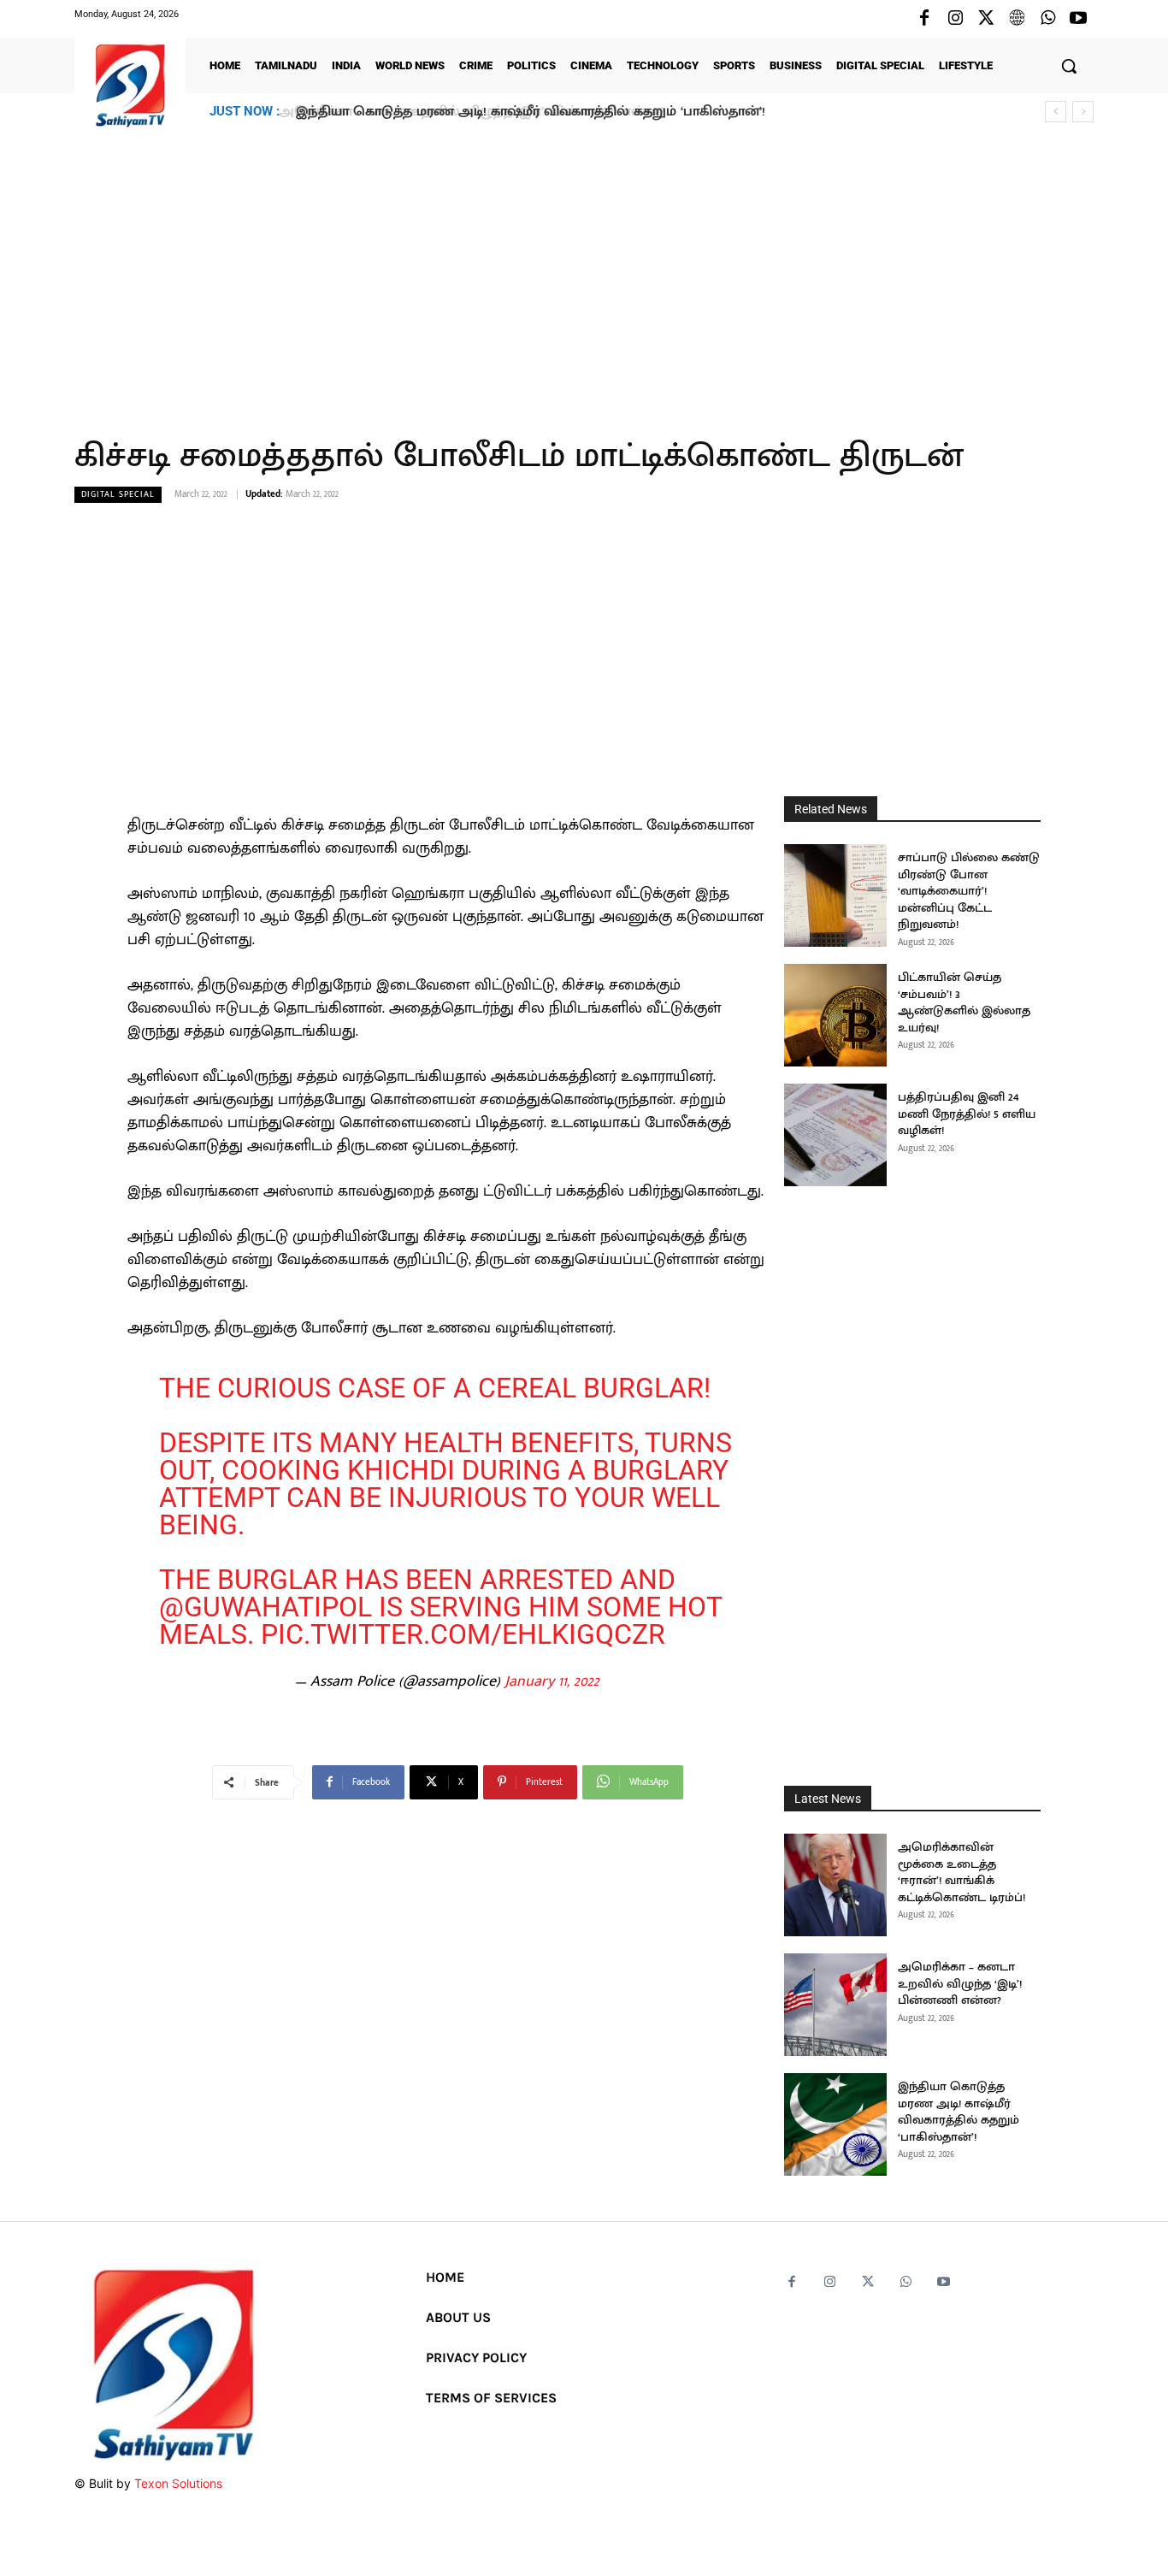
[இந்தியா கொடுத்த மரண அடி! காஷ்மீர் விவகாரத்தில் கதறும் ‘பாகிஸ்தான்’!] (835, 2124)
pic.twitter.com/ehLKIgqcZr (463, 1634)
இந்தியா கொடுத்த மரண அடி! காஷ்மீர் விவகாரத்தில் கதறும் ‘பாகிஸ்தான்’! (527, 112)
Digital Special (118, 494)
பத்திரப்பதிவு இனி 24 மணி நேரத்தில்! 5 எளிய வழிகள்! (967, 1114)
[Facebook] (924, 19)
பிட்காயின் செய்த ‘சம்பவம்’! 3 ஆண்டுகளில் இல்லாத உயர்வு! (964, 1002)
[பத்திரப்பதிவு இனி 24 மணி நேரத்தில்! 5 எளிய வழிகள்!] (835, 1135)
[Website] (1017, 19)
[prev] (1056, 112)
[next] (1083, 112)
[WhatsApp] (1047, 19)
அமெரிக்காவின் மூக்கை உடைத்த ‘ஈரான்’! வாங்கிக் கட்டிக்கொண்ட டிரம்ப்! (962, 1872)
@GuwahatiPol (265, 1607)
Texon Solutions (178, 2483)
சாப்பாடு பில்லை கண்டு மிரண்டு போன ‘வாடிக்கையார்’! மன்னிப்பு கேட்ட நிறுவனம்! (969, 891)
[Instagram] (955, 19)
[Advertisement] (584, 273)
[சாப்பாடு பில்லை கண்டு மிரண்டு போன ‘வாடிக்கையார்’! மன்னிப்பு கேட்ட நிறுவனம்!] (835, 895)
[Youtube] (1078, 19)
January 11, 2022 (552, 1681)
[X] (986, 19)
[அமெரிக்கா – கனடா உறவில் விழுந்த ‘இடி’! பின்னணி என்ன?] (835, 2005)
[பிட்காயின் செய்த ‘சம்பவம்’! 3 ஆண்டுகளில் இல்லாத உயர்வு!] (835, 1015)
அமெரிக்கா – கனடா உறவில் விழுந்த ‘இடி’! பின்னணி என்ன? (960, 1983)
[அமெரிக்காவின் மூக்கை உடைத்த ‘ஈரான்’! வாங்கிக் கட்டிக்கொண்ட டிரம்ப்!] (835, 1885)
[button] (1069, 66)
